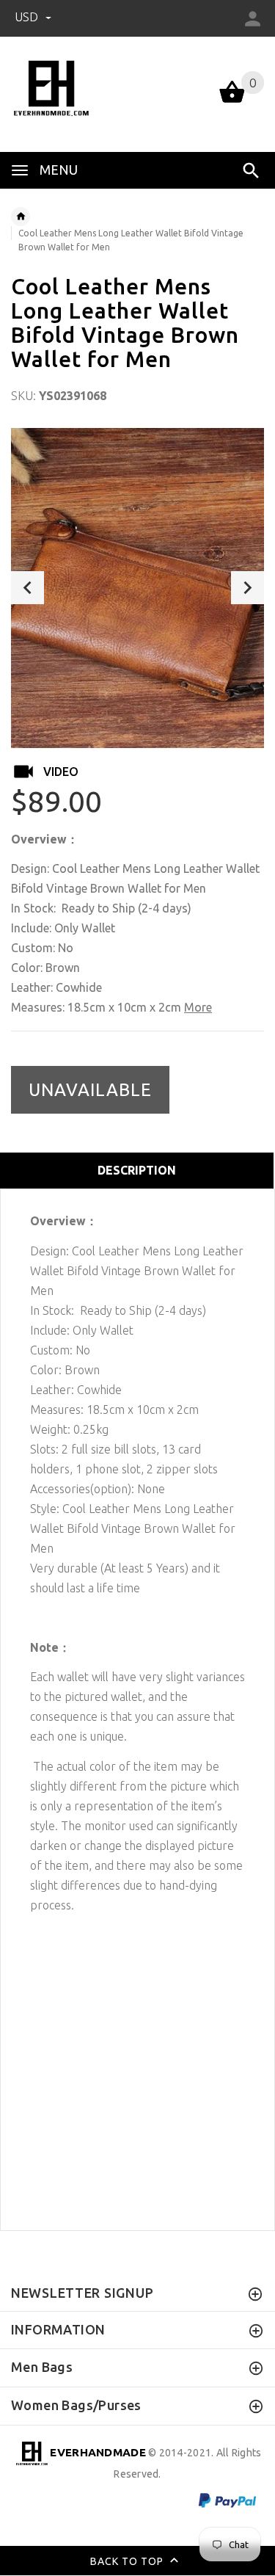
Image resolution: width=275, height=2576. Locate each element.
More (198, 1007)
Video (61, 772)
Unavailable (90, 1090)
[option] (137, 588)
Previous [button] (27, 588)
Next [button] (247, 588)
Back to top (128, 2561)
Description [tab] (137, 1170)
